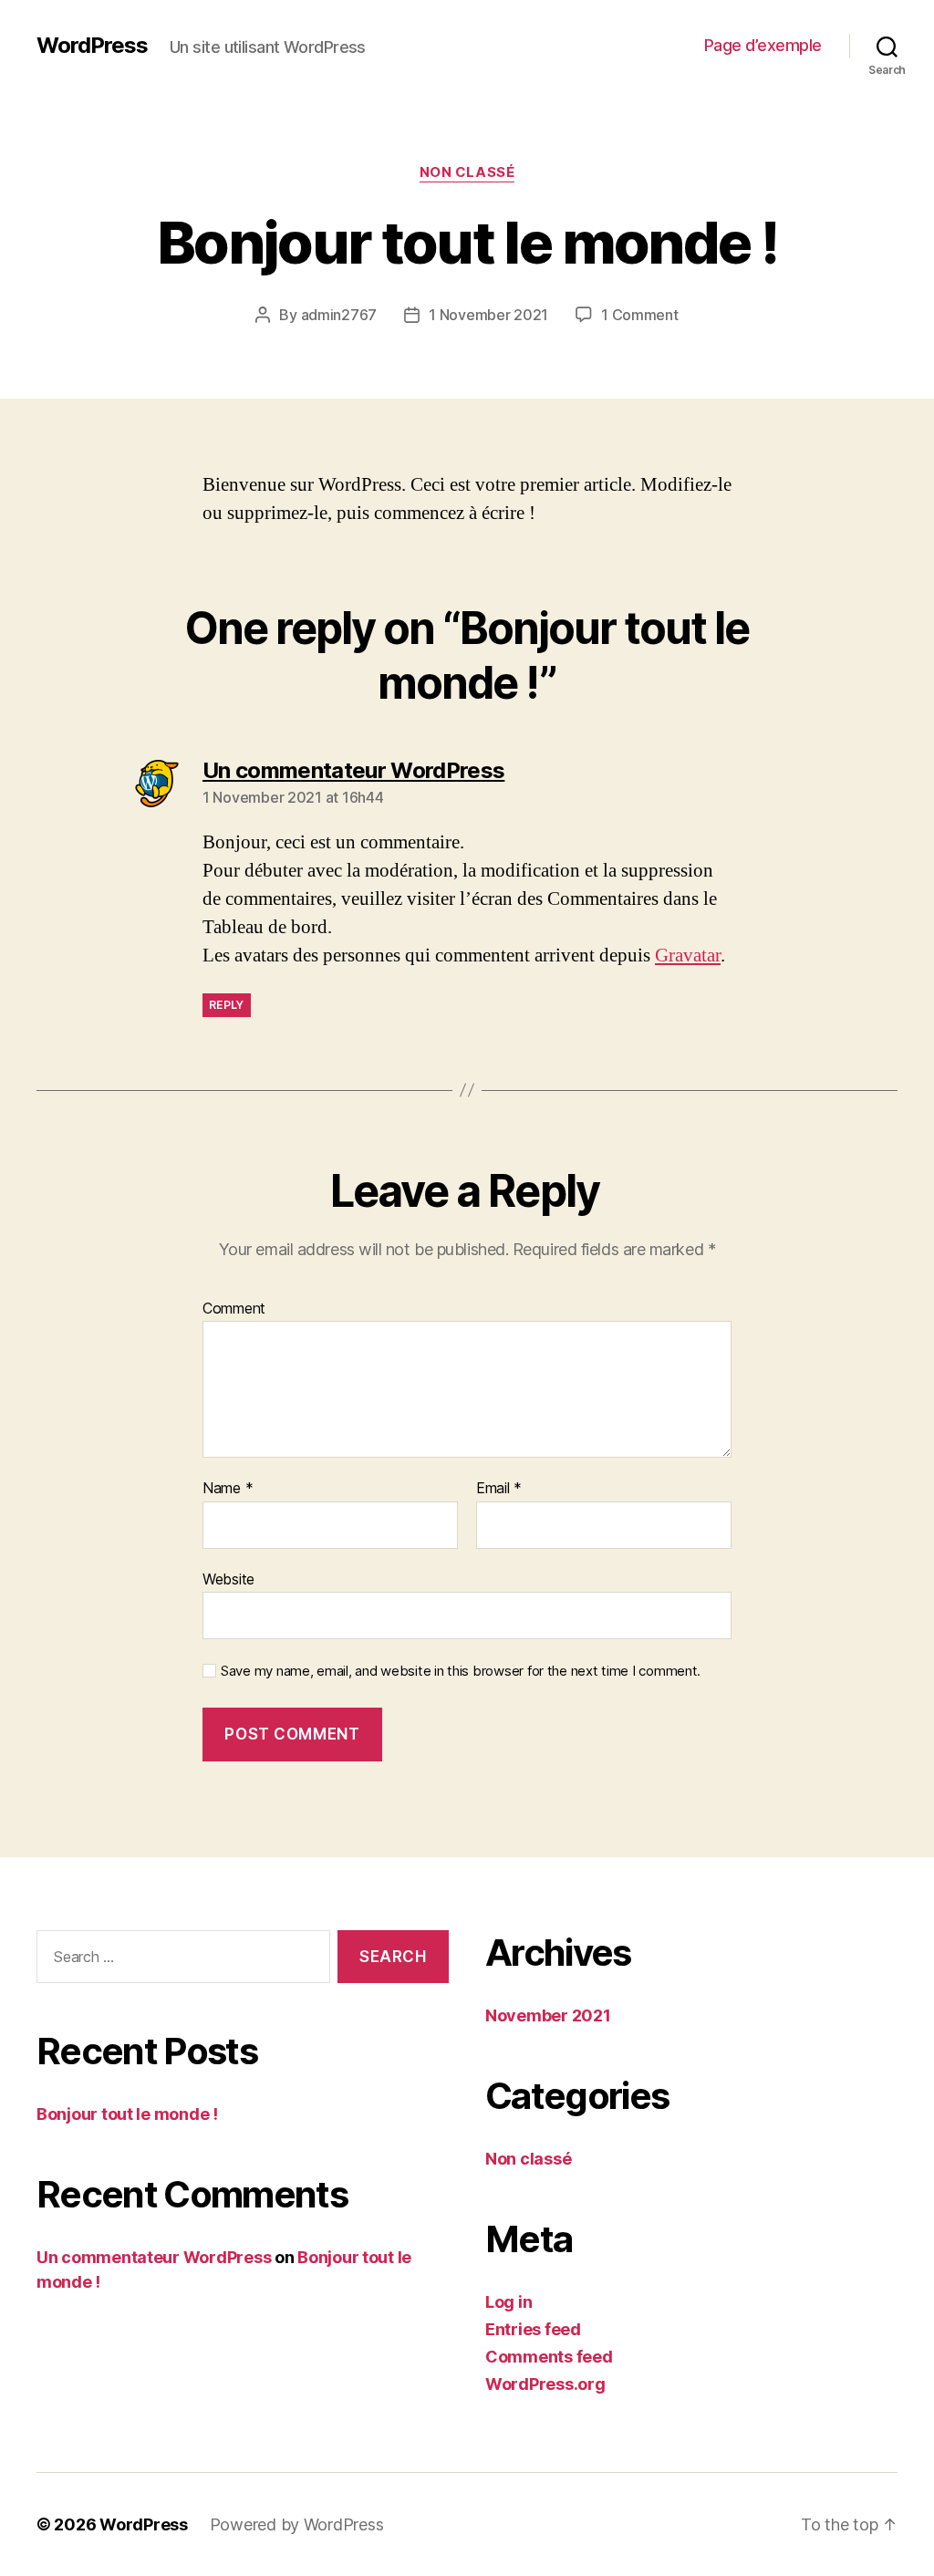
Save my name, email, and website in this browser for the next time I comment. (461, 1671)
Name (228, 1489)
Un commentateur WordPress (154, 2257)
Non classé (467, 172)
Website (228, 1579)
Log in (509, 2302)
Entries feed (533, 2329)
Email (499, 1489)
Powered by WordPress (297, 2524)
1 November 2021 (488, 315)
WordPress (92, 46)
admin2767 (339, 315)
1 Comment (640, 315)
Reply (227, 1005)
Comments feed (549, 2357)
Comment (234, 1309)
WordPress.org (545, 2384)
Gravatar (688, 956)
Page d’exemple (763, 45)
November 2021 (548, 2015)
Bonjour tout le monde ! (127, 2114)
